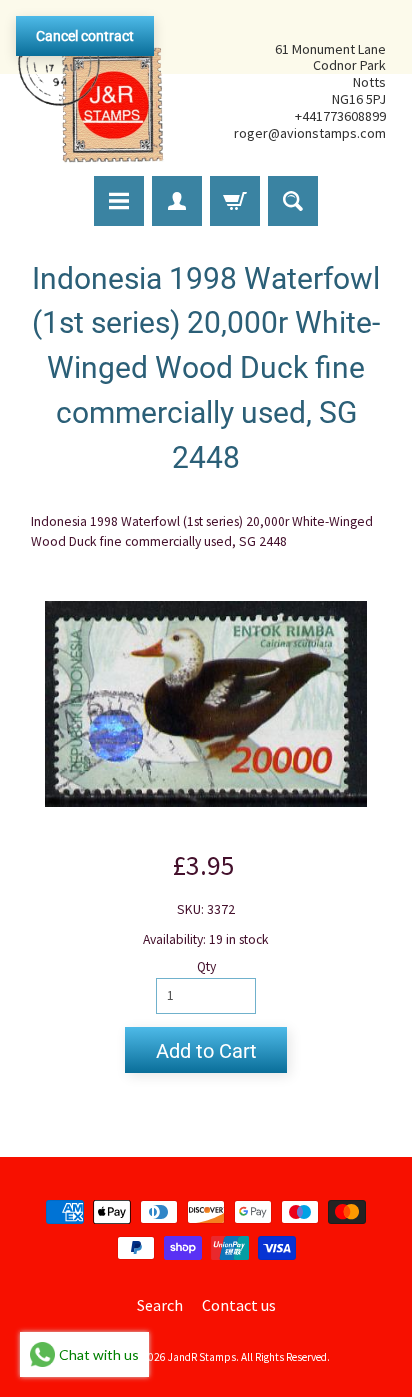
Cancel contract (85, 36)
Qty (206, 966)
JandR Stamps (202, 1357)
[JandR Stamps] (91, 91)
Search (160, 1305)
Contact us (239, 1305)
